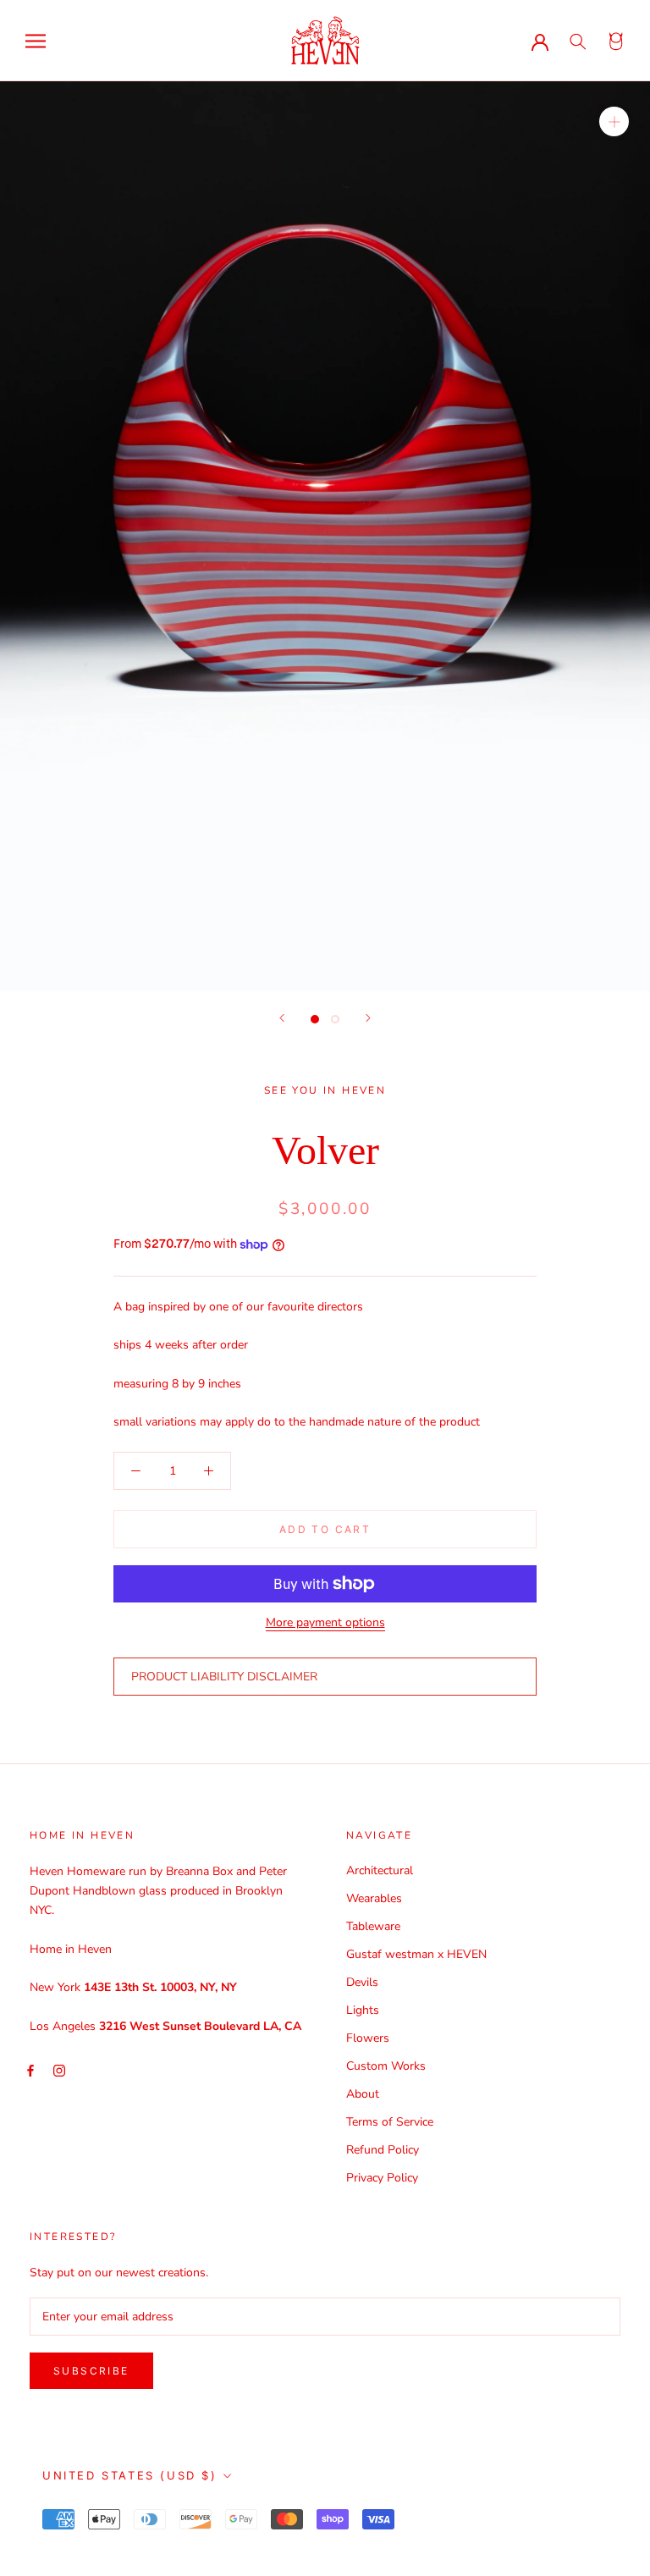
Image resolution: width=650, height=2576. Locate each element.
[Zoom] (614, 121)
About (363, 2094)
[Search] (578, 41)
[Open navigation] (36, 41)
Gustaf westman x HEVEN (416, 1954)
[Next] (368, 1018)
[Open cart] (617, 41)
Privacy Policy (382, 2178)
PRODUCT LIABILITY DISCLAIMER (224, 1677)
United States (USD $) (130, 2475)
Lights (363, 2010)
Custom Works (386, 2066)
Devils (362, 1982)
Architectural (380, 1870)
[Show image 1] (315, 1019)
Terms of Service (390, 2122)
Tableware (373, 1926)
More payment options (325, 1622)
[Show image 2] (335, 1019)
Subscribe (91, 2371)
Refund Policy (383, 2150)
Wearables (374, 1898)
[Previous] (282, 1018)
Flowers (368, 2038)
